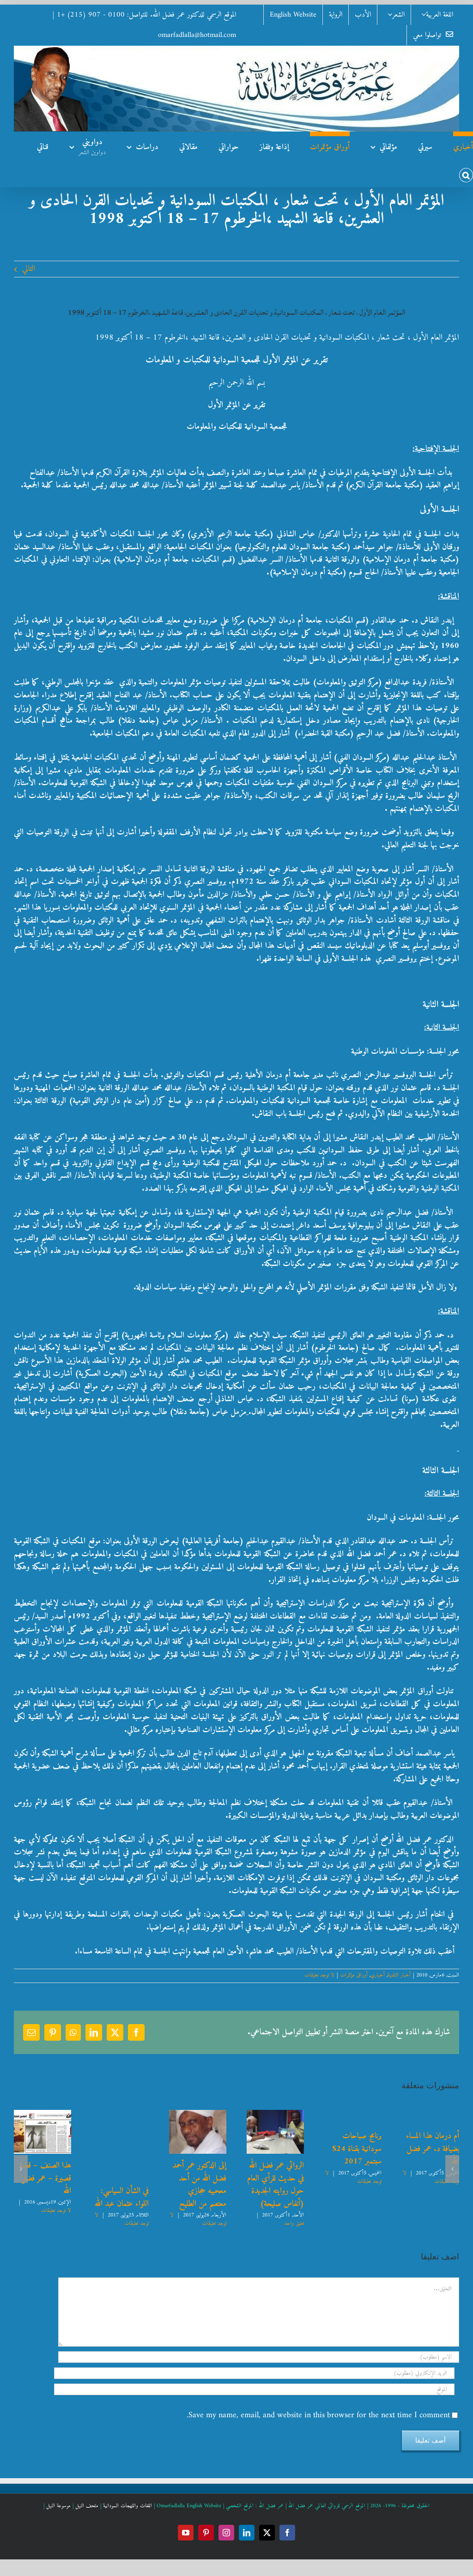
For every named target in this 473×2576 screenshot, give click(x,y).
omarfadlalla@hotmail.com (197, 35)
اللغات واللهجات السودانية (127, 2506)
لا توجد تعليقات (319, 1975)
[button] (466, 173)
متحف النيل (87, 2506)
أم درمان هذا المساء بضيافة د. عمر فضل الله (433, 2149)
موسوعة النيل (58, 2506)
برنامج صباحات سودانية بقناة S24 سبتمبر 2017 (357, 2149)
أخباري (378, 1975)
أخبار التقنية (399, 1975)
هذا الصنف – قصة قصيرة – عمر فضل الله (45, 2178)
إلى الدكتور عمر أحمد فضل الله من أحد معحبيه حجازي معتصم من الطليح (199, 2185)
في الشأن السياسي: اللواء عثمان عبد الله (122, 2197)
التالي (29, 269)
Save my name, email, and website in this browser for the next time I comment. (318, 2415)
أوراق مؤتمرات (354, 1975)
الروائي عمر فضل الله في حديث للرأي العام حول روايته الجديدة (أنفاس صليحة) (276, 2185)
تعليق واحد (294, 2224)
